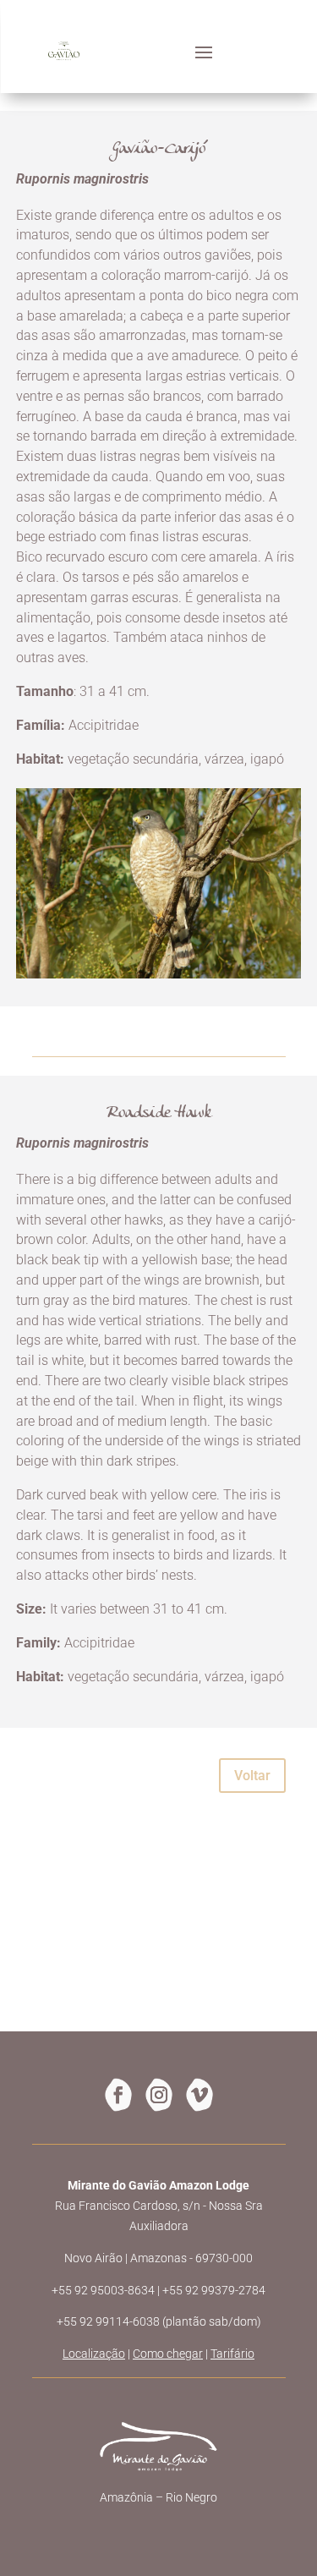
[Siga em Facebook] (118, 2095)
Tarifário (232, 2354)
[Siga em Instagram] (159, 2095)
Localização (94, 2354)
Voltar (252, 1776)
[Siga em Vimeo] (199, 2095)
